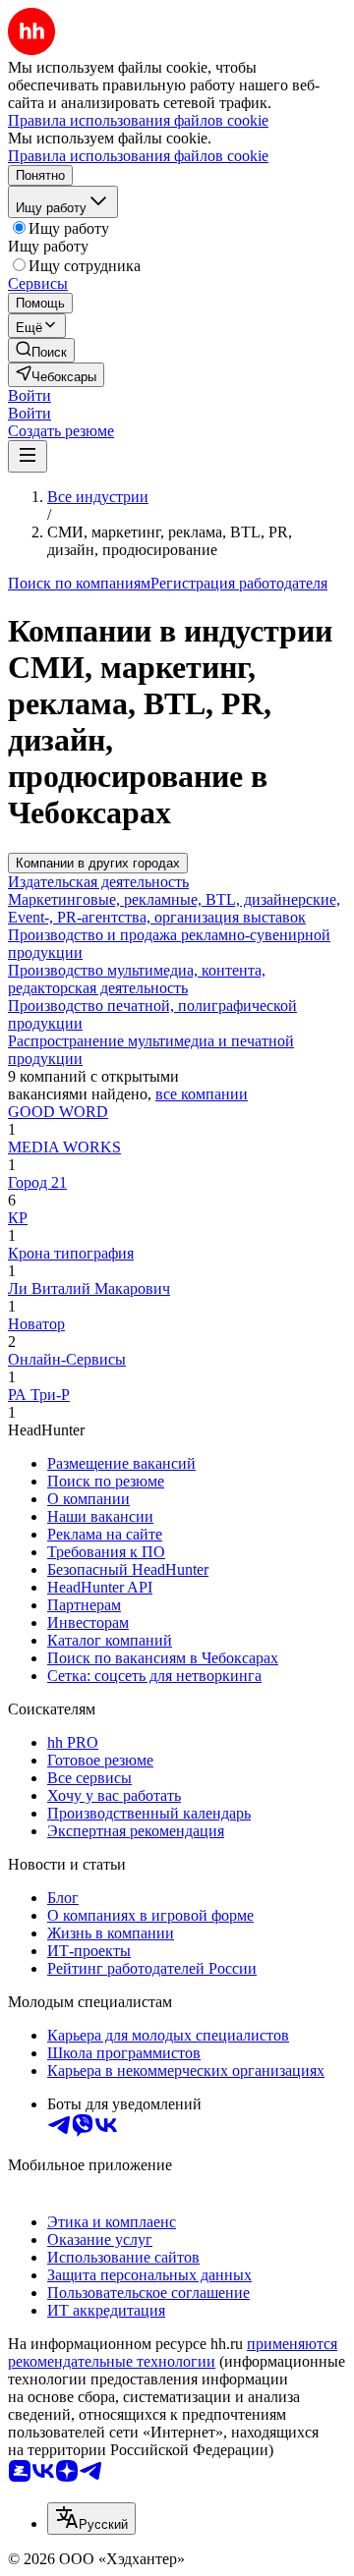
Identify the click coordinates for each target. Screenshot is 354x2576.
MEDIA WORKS (64, 1147)
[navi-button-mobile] (28, 456)
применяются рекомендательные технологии (173, 2352)
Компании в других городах (98, 863)
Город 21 (37, 1182)
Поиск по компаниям (79, 583)
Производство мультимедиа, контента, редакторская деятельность (137, 979)
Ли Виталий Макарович (89, 1288)
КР (18, 1218)
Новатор (36, 1324)
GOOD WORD (58, 1112)
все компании (202, 1094)
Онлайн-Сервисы (67, 1359)
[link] (41, 350)
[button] (29, 395)
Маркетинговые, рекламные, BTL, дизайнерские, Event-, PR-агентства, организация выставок (174, 908)
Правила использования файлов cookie (138, 156)
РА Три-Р (39, 1395)
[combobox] (91, 2519)
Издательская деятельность (98, 882)
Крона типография (71, 1253)
